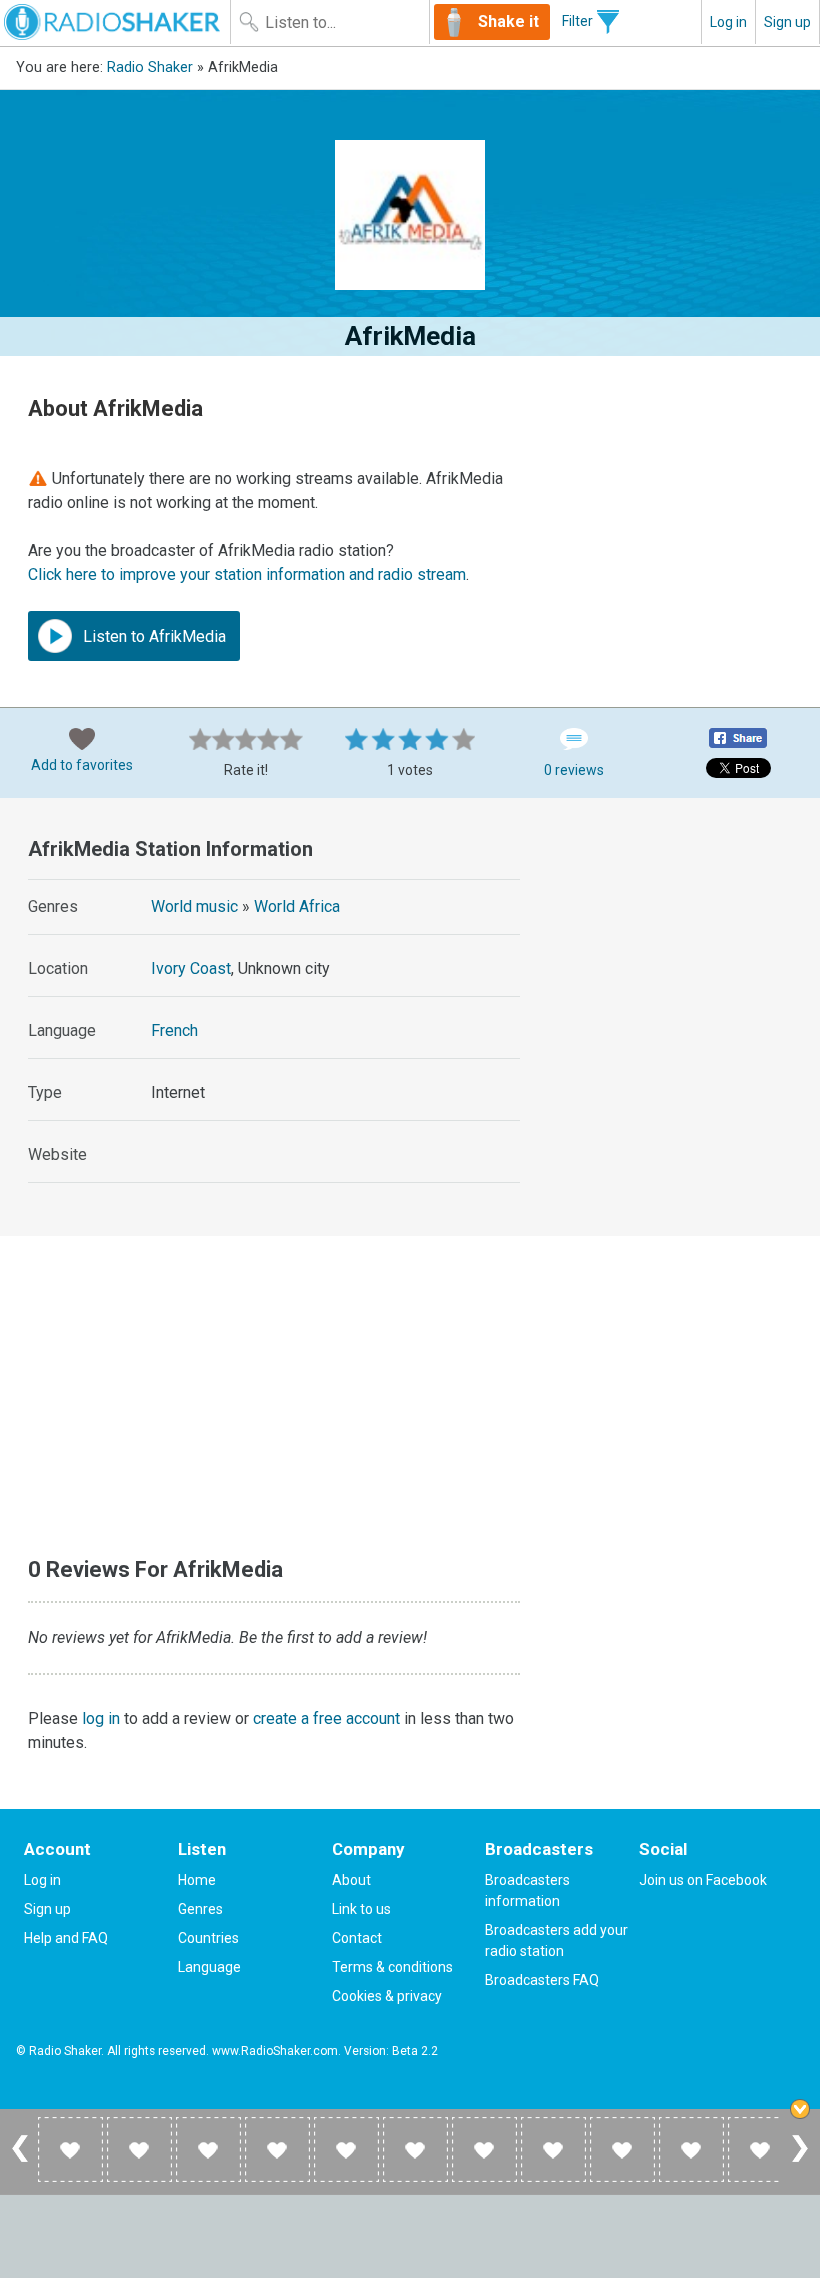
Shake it (508, 21)
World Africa (297, 906)
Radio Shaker (150, 67)
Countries (208, 1938)
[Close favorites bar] (800, 2109)
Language (209, 1967)
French (174, 1030)
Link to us (361, 1909)
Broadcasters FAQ (542, 1980)
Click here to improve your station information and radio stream (247, 574)
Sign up (787, 22)
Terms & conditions (392, 1967)
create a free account (326, 1718)
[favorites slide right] (800, 2161)
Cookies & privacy (387, 1996)
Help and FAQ (66, 1938)
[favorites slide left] (20, 2161)
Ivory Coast (191, 968)
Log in (728, 22)
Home (197, 1880)
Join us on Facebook (703, 1880)
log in (101, 1718)
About (351, 1880)
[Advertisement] (682, 939)
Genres (200, 1909)
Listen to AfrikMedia (152, 636)
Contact (357, 1938)
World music (194, 906)
